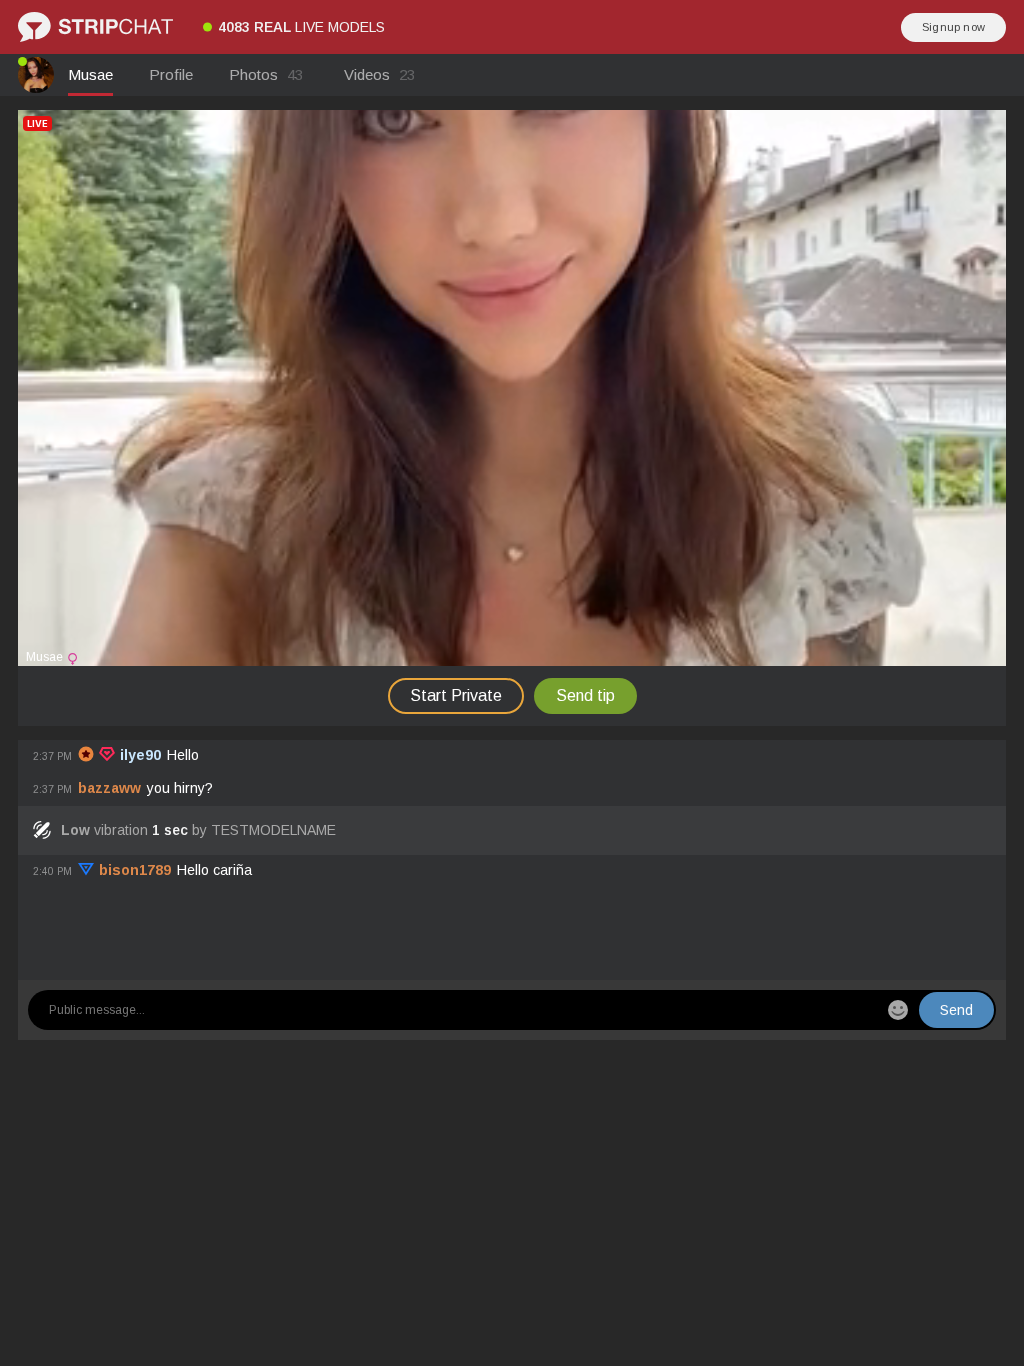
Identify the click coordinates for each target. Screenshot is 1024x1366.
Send (956, 1010)
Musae (90, 74)
